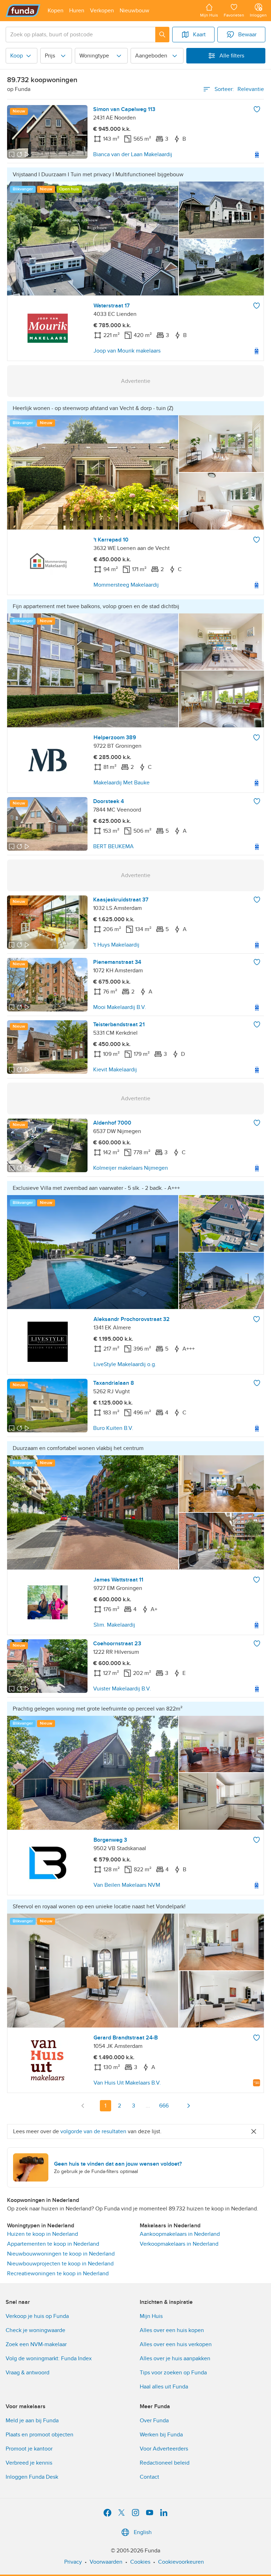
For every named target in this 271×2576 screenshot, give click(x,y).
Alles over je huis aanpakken (175, 2358)
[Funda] (23, 11)
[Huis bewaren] (257, 109)
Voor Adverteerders (164, 2449)
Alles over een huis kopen (172, 2330)
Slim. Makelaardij (114, 1625)
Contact (149, 2477)
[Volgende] (188, 2106)
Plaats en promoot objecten (40, 2435)
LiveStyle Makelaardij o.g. (125, 1364)
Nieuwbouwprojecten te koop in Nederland (60, 2264)
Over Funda (154, 2421)
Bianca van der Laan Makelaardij (133, 154)
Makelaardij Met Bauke (122, 783)
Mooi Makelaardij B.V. (120, 1007)
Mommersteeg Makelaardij (126, 585)
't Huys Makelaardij (116, 945)
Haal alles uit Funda (164, 2387)
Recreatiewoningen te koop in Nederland (58, 2274)
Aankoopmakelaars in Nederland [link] (180, 2234)
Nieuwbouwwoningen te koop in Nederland (61, 2254)
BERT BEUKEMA (113, 846)
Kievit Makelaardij (115, 1070)
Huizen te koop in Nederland (43, 2234)
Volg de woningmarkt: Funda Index (49, 2358)
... (148, 2106)
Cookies (140, 2562)
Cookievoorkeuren (181, 2562)
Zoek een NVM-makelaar (36, 2344)
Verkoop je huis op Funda (37, 2316)
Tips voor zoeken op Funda (173, 2373)
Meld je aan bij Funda (32, 2421)
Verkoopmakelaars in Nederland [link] (179, 2244)
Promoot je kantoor (29, 2449)
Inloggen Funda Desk (32, 2477)
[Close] (254, 2131)
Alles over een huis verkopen (176, 2344)
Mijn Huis (151, 2316)
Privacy (73, 2562)
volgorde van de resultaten (93, 2131)
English (143, 2532)
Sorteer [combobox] (239, 89)
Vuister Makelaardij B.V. (122, 1689)
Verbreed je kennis (29, 2463)
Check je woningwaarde (35, 2330)
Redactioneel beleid (165, 2463)
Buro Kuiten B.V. (113, 1428)
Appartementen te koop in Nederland (53, 2244)
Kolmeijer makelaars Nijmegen (131, 1168)
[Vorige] (83, 2106)
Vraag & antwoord (28, 2373)
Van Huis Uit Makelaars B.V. (127, 2083)
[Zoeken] (162, 35)
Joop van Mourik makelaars (127, 351)
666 (164, 2106)
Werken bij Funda (161, 2435)
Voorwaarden (106, 2562)
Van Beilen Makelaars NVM (127, 1885)
